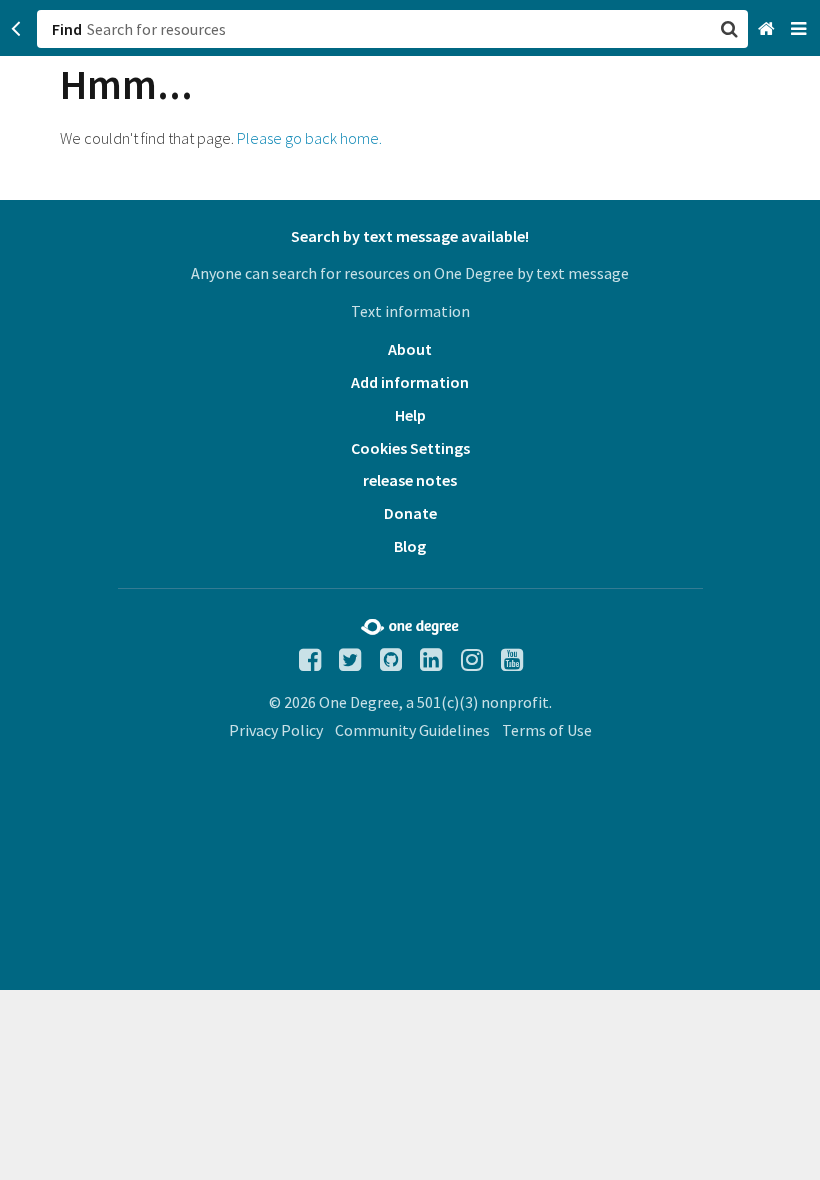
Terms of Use (547, 730)
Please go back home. (309, 138)
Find (67, 29)
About (410, 349)
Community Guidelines (412, 730)
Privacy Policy (276, 730)
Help (410, 415)
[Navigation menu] (800, 29)
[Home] (768, 29)
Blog (410, 546)
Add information (410, 382)
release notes (410, 480)
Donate (410, 513)
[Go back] (16, 29)
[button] (410, 590)
